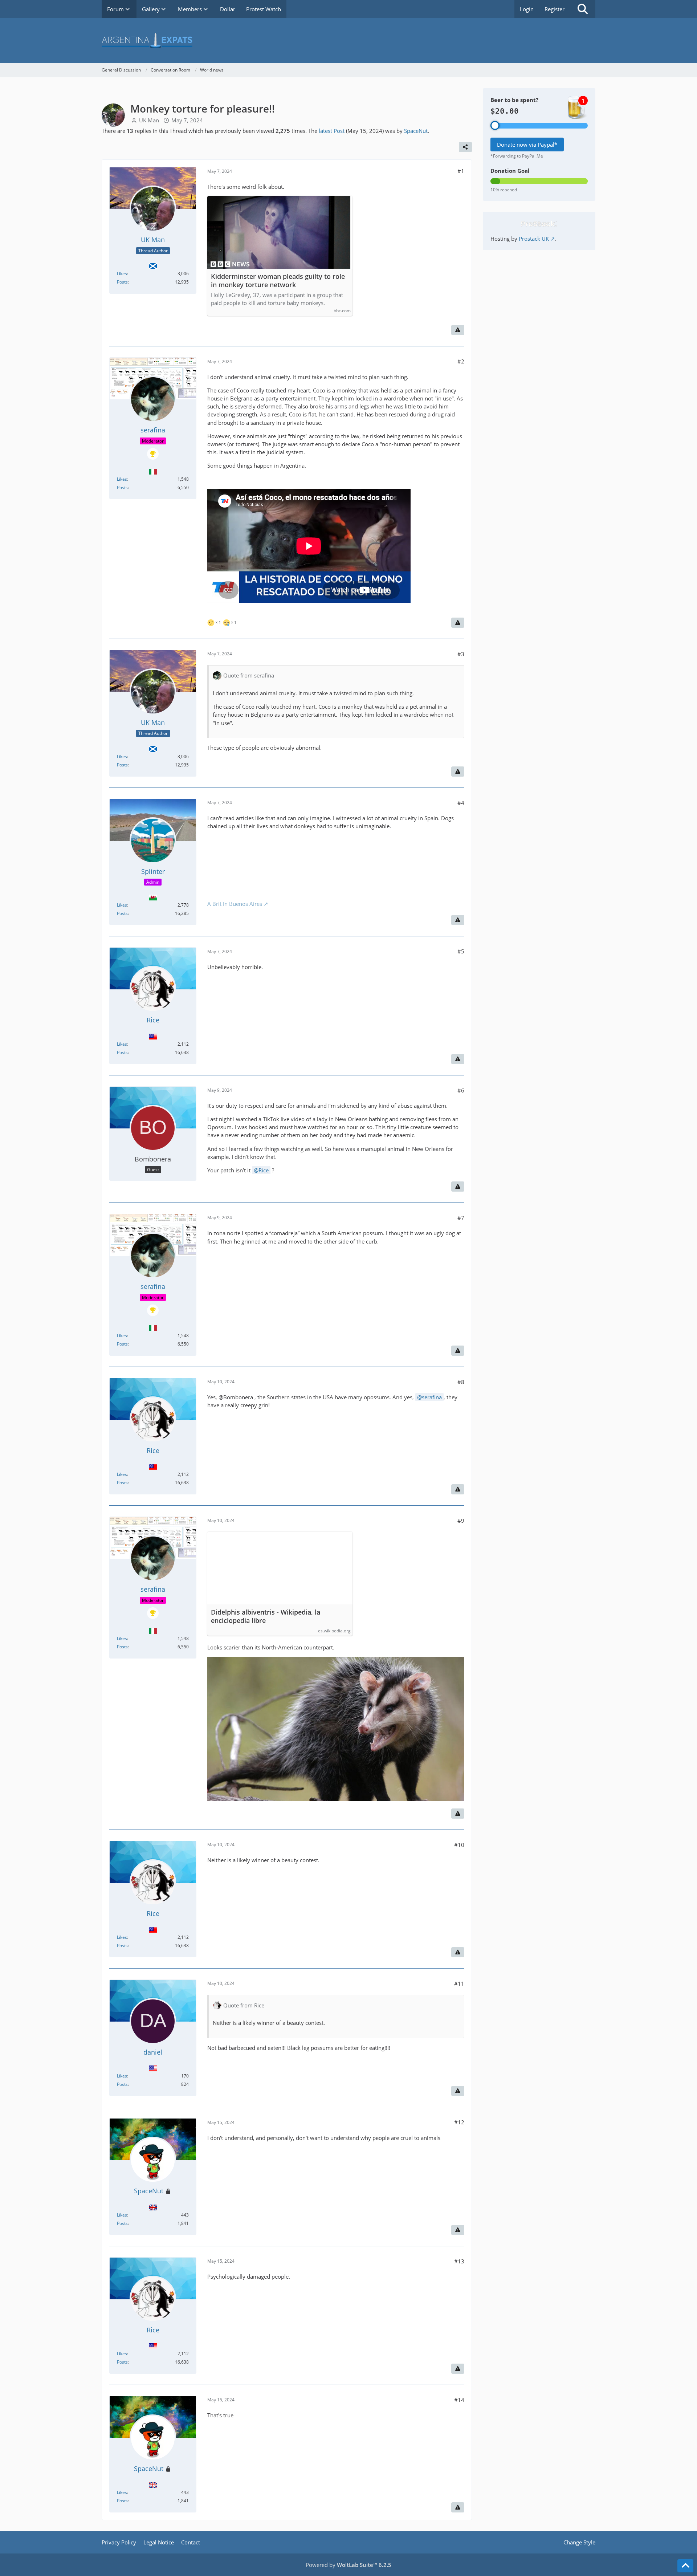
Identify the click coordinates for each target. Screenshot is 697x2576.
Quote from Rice (244, 2005)
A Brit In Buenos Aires (235, 904)
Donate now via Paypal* (527, 145)
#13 (459, 2261)
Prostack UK (534, 239)
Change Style (579, 2542)
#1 (461, 171)
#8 (461, 1382)
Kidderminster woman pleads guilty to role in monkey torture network (278, 281)
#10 (459, 1845)
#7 (461, 1218)
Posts (122, 282)
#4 (461, 803)
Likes (122, 274)
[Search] (583, 9)
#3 (461, 654)
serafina (432, 1397)
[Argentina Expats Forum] (348, 40)
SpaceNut (416, 131)
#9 (461, 1521)
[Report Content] (458, 330)
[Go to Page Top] (685, 2566)
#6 (461, 1090)
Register (555, 9)
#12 (459, 2122)
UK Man (149, 120)
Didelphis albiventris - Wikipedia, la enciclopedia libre (266, 1616)
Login (527, 9)
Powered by (348, 2565)
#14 (459, 2400)
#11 (459, 1983)
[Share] (465, 147)
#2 (461, 361)
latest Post (332, 131)
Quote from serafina (249, 675)
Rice (264, 1170)
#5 (461, 951)
